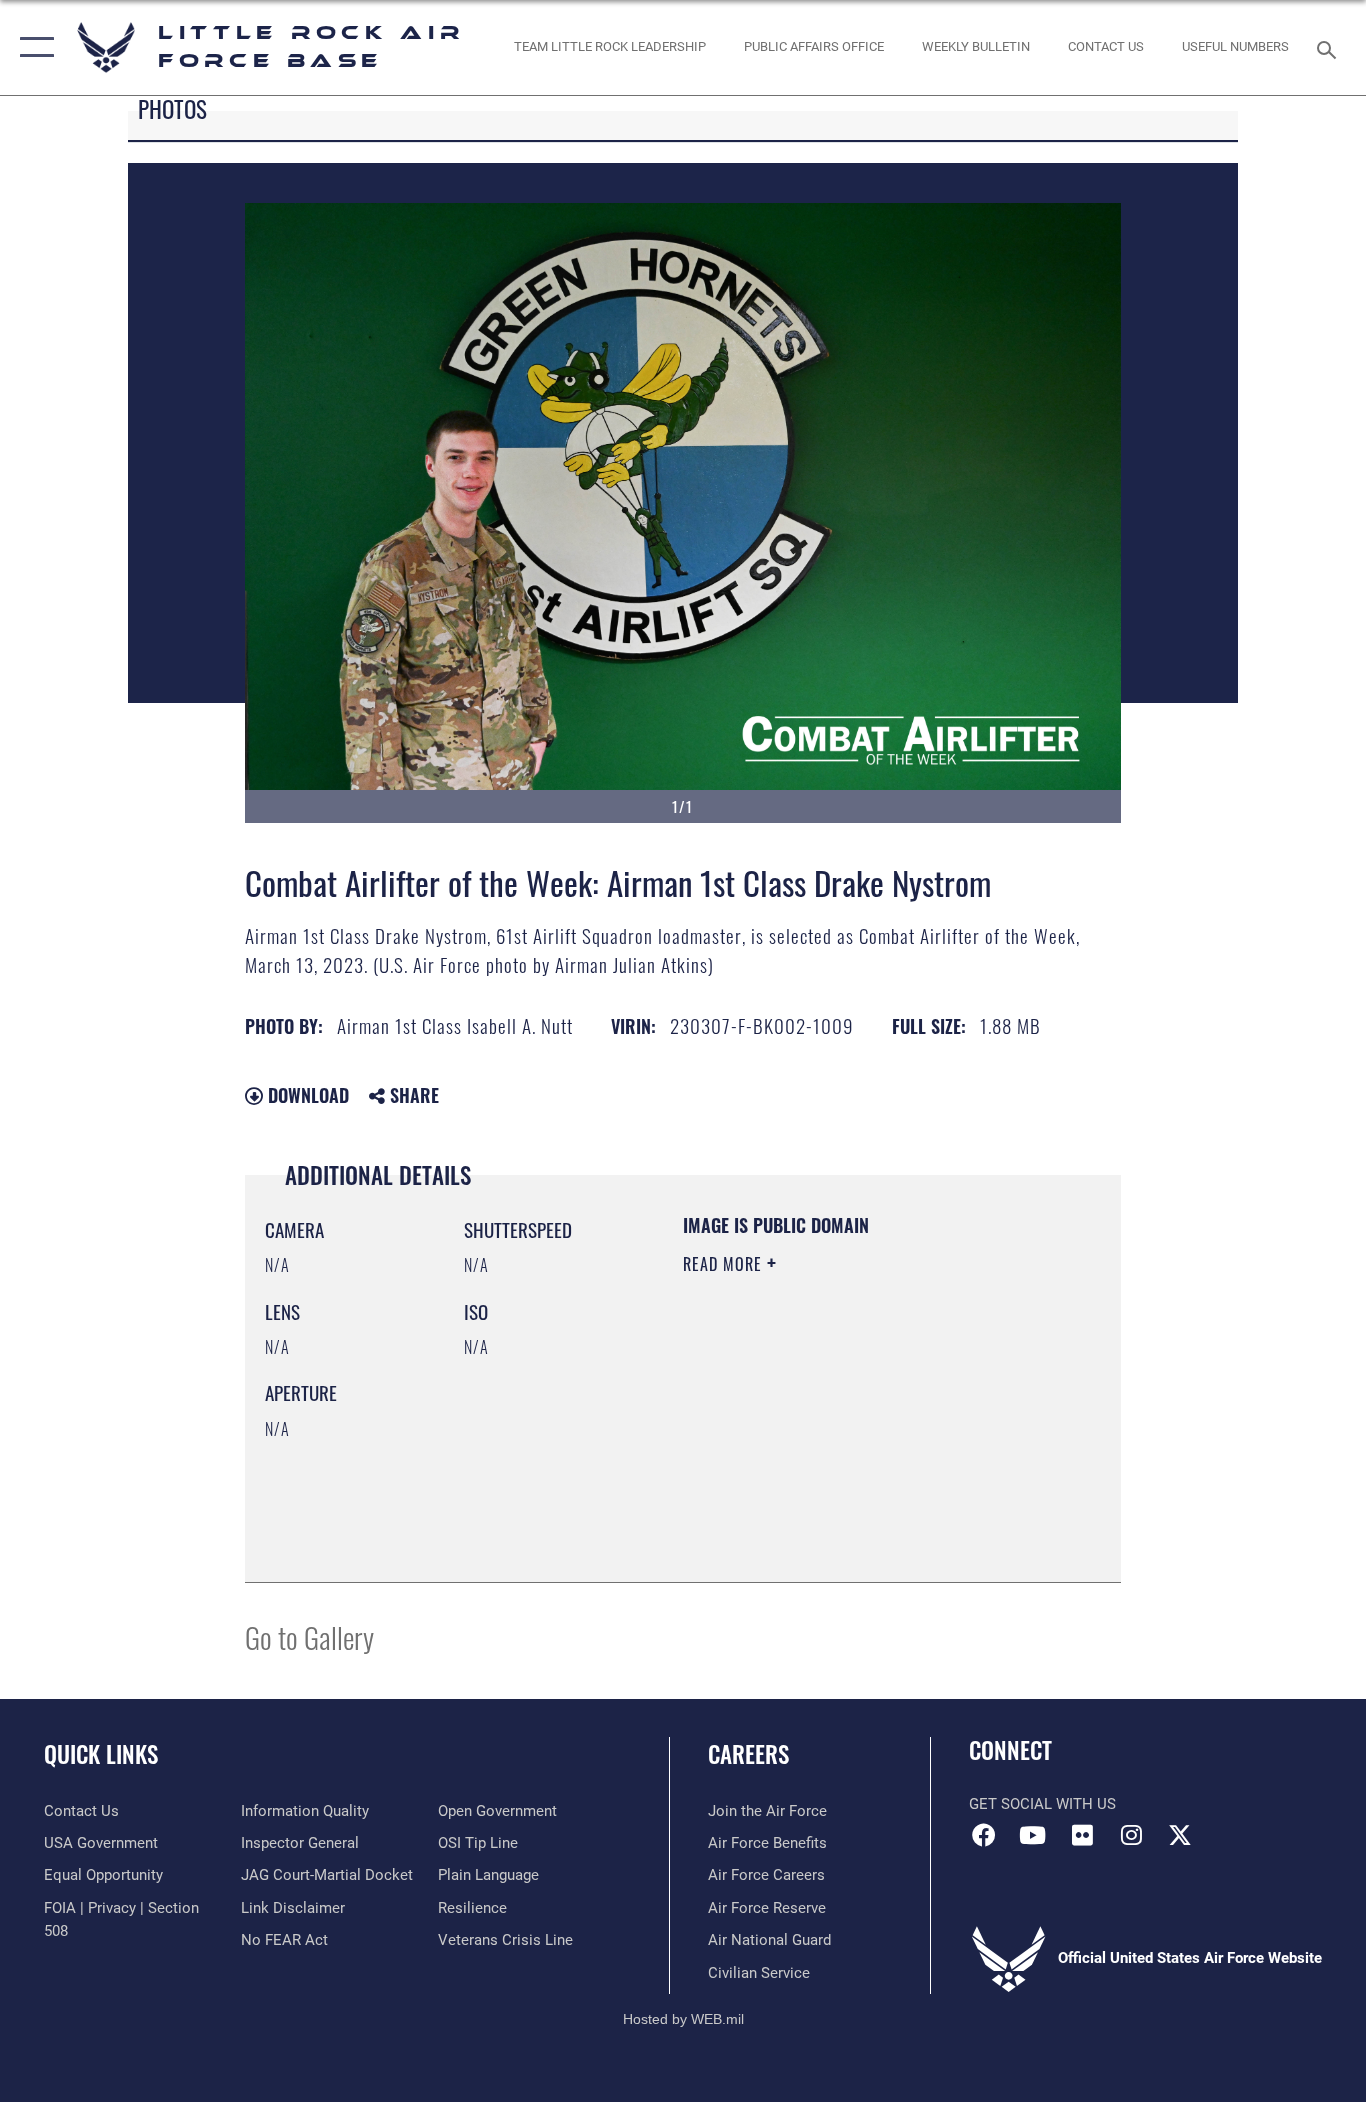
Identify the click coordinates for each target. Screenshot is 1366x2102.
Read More (725, 1264)
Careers (748, 1754)
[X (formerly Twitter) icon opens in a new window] (1180, 1835)
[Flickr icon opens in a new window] (1082, 1835)
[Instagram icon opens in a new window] (1131, 1835)
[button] (32, 47)
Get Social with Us (1042, 1804)
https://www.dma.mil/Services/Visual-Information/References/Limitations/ (804, 1461)
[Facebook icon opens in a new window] (984, 1835)
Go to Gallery (309, 1636)
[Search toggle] (1330, 48)
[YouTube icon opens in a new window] (1033, 1835)
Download (306, 1095)
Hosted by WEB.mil (683, 2019)
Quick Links (101, 1754)
